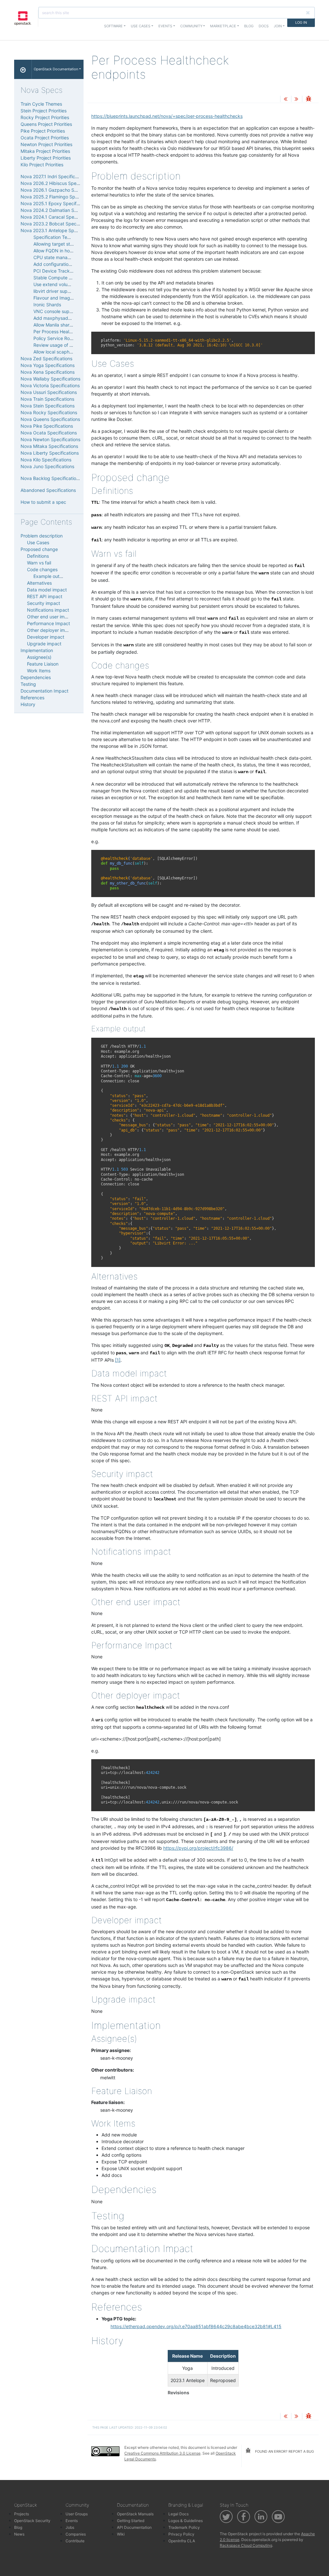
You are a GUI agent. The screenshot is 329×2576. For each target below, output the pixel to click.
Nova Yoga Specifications (48, 365)
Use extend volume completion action (73, 284)
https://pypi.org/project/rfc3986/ (198, 1848)
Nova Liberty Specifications (50, 453)
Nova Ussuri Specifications (49, 392)
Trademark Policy (184, 2527)
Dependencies (36, 677)
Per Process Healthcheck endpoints (71, 332)
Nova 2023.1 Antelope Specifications (59, 230)
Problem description (42, 536)
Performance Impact (49, 623)
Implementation (37, 650)
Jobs (70, 2527)
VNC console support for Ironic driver (72, 311)
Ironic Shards (47, 305)
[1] (118, 1360)
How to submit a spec (43, 502)
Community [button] (191, 26)
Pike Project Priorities (43, 131)
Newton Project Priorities (46, 144)
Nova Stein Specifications (48, 406)
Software (113, 26)
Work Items (39, 671)
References (32, 698)
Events (72, 2521)
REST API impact (45, 596)
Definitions (38, 556)
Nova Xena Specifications (48, 372)
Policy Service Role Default (62, 338)
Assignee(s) (39, 657)
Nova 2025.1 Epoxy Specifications (57, 203)
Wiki (121, 2534)
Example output (50, 576)
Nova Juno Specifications (47, 466)
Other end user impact (51, 617)
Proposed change (39, 549)
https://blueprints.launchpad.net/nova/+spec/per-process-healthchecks (167, 116)
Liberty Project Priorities (46, 158)
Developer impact (46, 637)
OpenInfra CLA (182, 2541)
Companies (76, 2534)
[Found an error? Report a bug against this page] (308, 99)
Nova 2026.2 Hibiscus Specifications (59, 183)
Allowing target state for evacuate (69, 244)
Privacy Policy (181, 2534)
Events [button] (165, 26)
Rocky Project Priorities (45, 117)
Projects (22, 2514)
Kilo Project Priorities (42, 165)
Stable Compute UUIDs (58, 278)
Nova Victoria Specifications (50, 385)
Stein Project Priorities (44, 111)
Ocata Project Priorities (45, 138)
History (28, 704)
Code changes (42, 569)
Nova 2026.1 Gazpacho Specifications (61, 190)
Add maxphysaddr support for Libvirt (73, 318)
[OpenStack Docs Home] (23, 69)
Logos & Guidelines (186, 2521)
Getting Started (131, 2521)
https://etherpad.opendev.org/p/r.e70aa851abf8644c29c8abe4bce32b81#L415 (196, 2326)
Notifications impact (48, 610)
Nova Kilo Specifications (46, 460)
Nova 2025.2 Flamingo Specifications (60, 197)
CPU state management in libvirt (67, 257)
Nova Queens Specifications (50, 419)
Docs (264, 26)
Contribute (75, 2541)
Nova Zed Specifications (46, 358)
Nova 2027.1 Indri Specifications (54, 176)
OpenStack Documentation (56, 69)
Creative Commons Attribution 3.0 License (162, 2453)
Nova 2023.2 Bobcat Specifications (58, 224)
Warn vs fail (39, 563)
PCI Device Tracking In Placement (69, 271)
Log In (301, 22)
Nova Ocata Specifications (49, 433)
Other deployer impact (51, 630)
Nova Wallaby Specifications (50, 379)
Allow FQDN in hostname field (64, 251)
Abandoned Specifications (48, 490)
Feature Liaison (43, 664)
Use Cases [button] (141, 26)
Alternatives (39, 583)
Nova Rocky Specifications (49, 412)
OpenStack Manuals (135, 2514)
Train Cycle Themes (41, 104)
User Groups (77, 2514)
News (19, 2534)
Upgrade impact (44, 644)
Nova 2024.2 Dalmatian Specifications (61, 210)
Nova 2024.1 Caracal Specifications (58, 217)
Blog (249, 26)
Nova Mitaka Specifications (49, 446)
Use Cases (38, 542)
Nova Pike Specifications (47, 426)
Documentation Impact (44, 691)
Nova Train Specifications (47, 399)
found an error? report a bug (284, 2451)
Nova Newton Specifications (50, 439)
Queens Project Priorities (46, 124)
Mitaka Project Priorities (45, 151)
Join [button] (278, 26)
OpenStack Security (32, 2521)
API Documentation (134, 2527)
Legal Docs (178, 2514)
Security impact (44, 603)
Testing (28, 684)
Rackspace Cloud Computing (246, 2545)
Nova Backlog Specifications (51, 478)
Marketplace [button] (223, 26)
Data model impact (47, 590)
